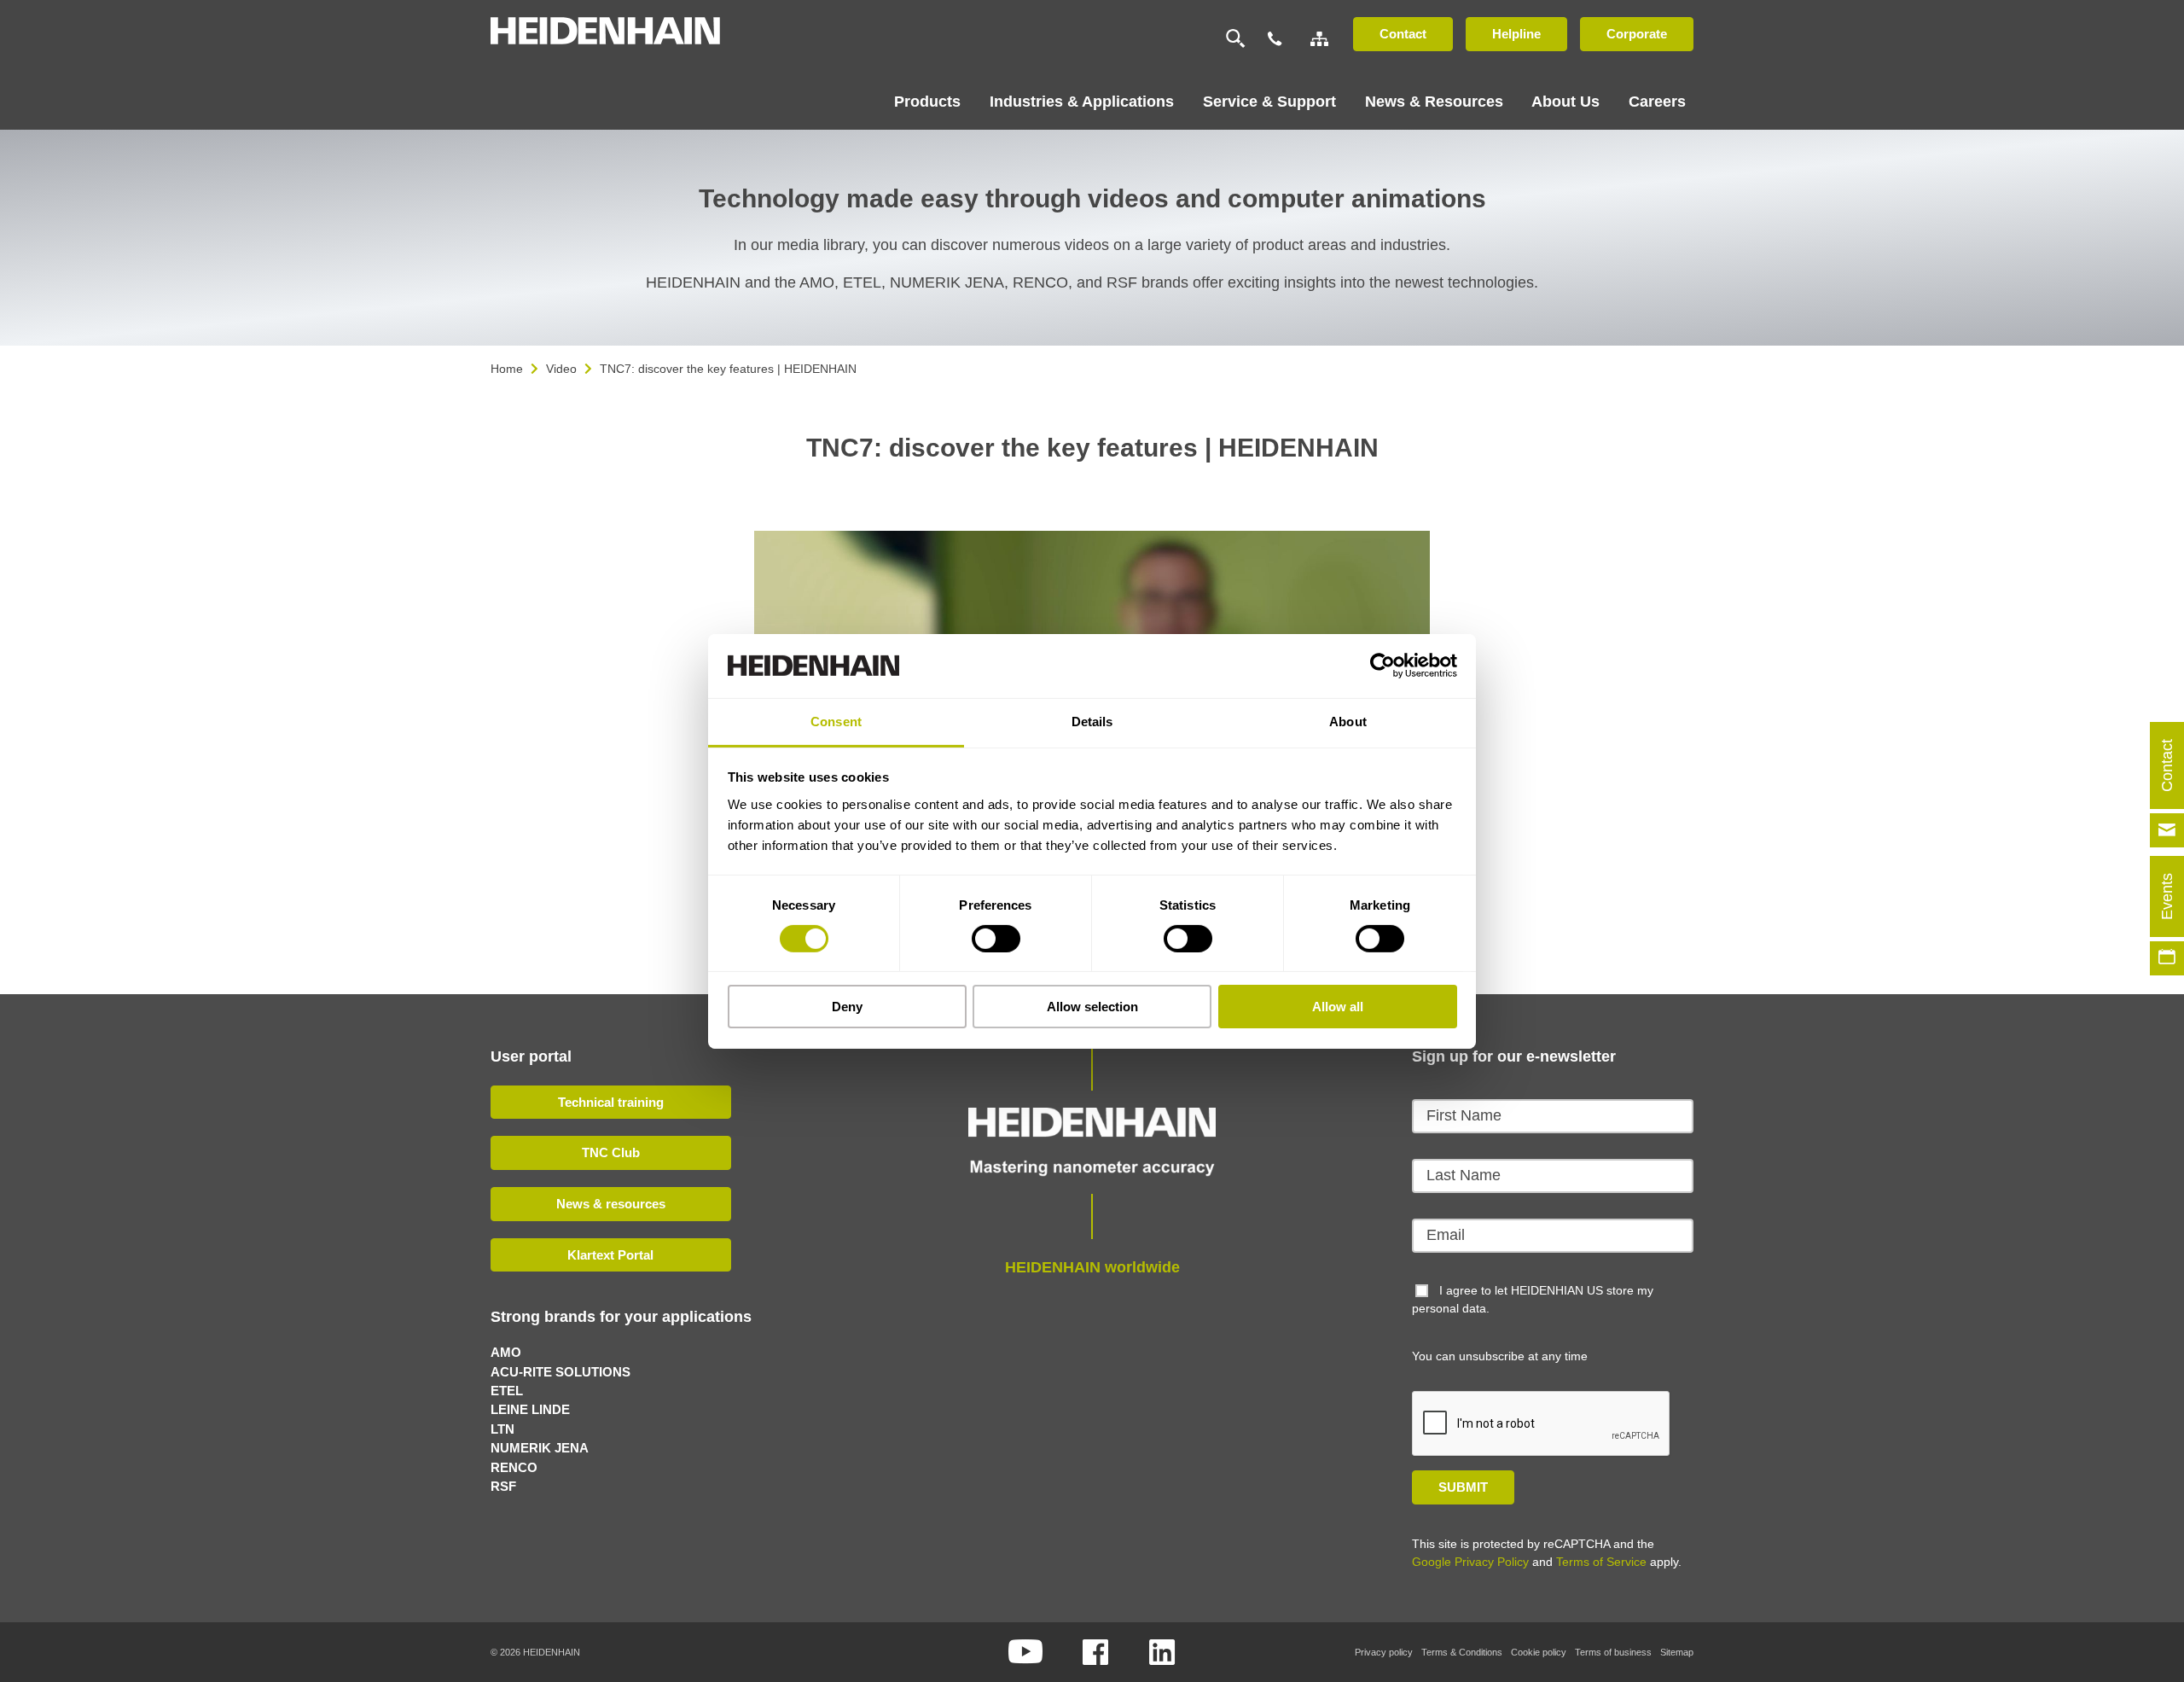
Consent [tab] (836, 721)
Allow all (1338, 1007)
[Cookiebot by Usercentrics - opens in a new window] (1382, 666)
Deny (847, 1007)
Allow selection (1092, 1007)
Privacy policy (1384, 1652)
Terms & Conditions (1462, 1652)
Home (507, 369)
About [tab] (1348, 721)
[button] (1374, 556)
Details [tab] (1092, 721)
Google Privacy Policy (1470, 1562)
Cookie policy (1539, 1652)
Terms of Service (1601, 1562)
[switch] (996, 939)
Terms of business (1613, 1652)
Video (561, 369)
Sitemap (1677, 1652)
